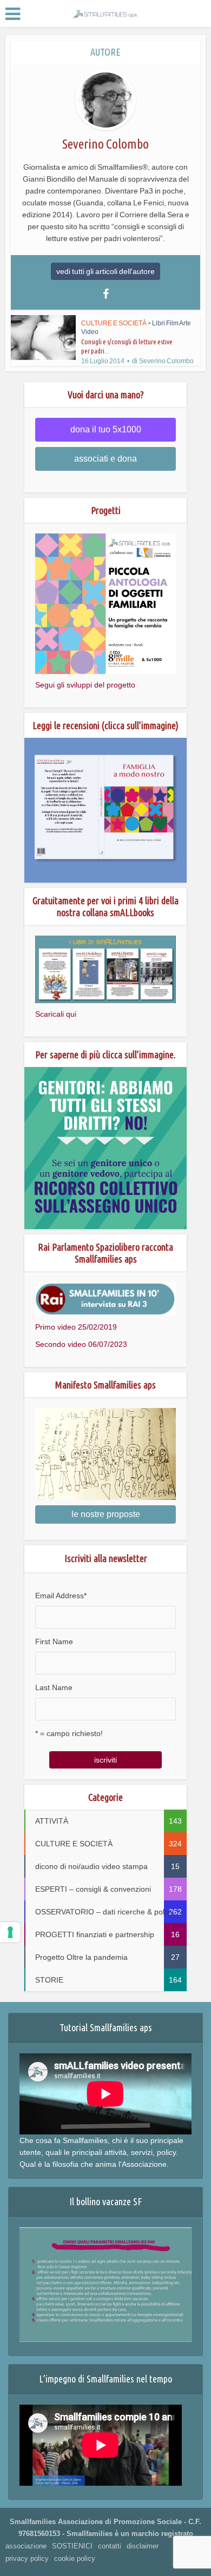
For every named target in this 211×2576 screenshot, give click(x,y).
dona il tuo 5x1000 (106, 429)
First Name (54, 1641)
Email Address (61, 1596)
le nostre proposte (106, 1514)
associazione (26, 2546)
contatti (110, 2546)
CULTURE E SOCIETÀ (114, 323)
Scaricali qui (56, 1014)
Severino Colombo (166, 361)
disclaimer (143, 2546)
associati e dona (105, 459)
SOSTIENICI (72, 2546)
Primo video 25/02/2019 (76, 1327)
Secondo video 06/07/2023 (81, 1344)
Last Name (54, 1687)
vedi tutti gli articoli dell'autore (105, 271)
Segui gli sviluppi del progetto (85, 685)
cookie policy (75, 2558)
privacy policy (27, 2558)
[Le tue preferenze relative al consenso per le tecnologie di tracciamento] (10, 1932)
